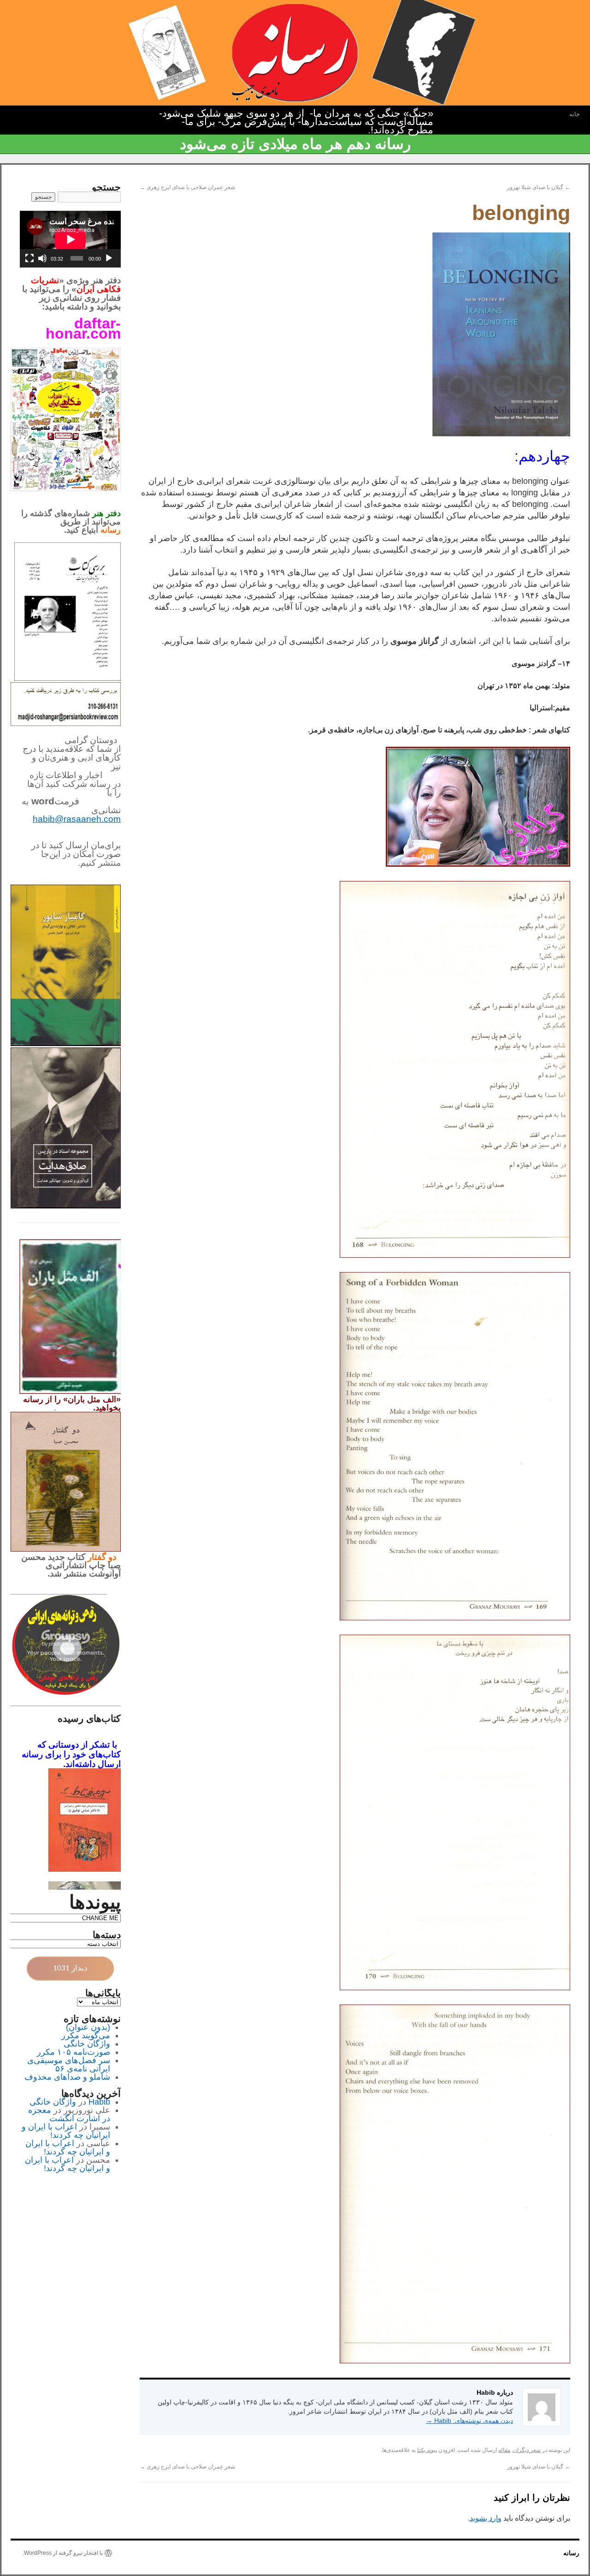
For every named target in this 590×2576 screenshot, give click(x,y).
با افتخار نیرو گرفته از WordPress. (63, 2553)
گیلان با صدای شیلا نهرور (539, 187)
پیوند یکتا (427, 2450)
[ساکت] (42, 258)
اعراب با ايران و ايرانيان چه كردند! (66, 2131)
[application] (70, 239)
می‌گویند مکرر (86, 2035)
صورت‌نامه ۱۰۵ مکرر (74, 2052)
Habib (99, 2102)
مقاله (504, 2450)
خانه (575, 114)
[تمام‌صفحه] (29, 258)
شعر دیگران (527, 2450)
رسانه (571, 2553)
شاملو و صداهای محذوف (67, 2077)
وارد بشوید (486, 2518)
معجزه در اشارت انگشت (69, 2114)
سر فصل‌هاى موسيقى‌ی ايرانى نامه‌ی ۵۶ (69, 2064)
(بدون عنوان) (88, 2027)
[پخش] (109, 258)
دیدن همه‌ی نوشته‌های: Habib (469, 2421)
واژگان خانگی (87, 2044)
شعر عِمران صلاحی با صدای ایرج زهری (187, 187)
